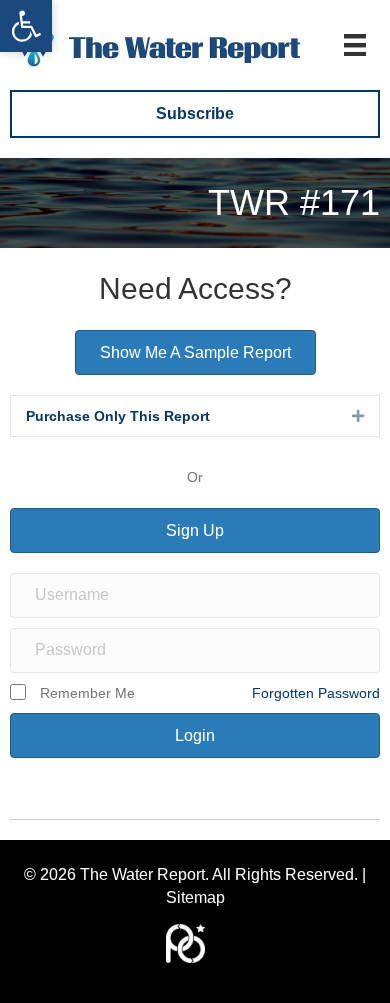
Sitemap (195, 897)
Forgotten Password (316, 693)
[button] (26, 26)
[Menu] (355, 45)
